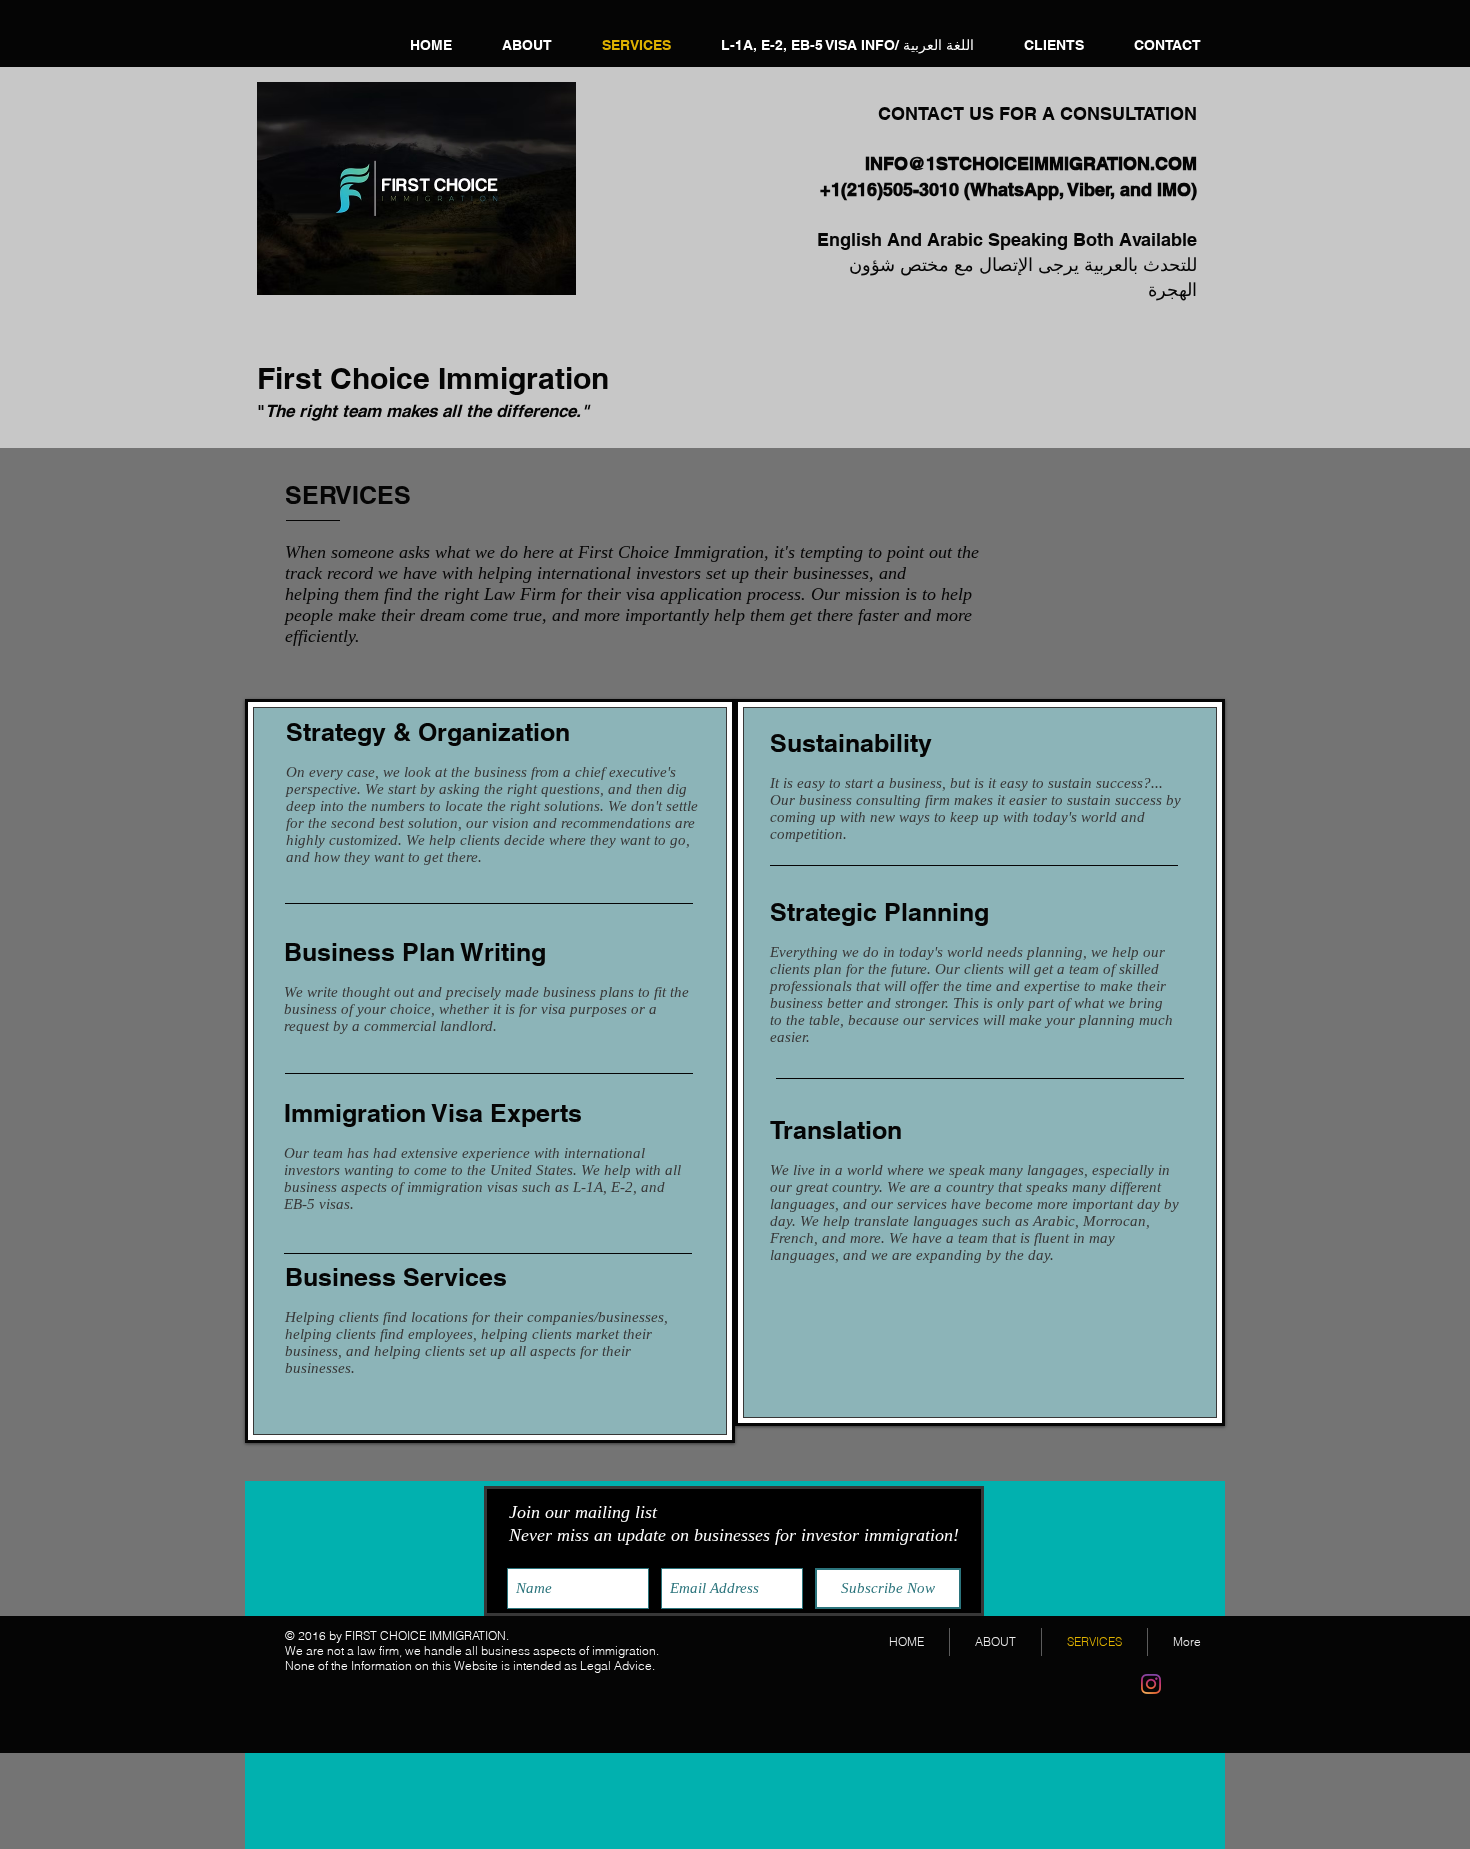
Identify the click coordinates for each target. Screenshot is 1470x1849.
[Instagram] (1151, 1684)
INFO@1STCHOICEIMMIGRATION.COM (1031, 163)
